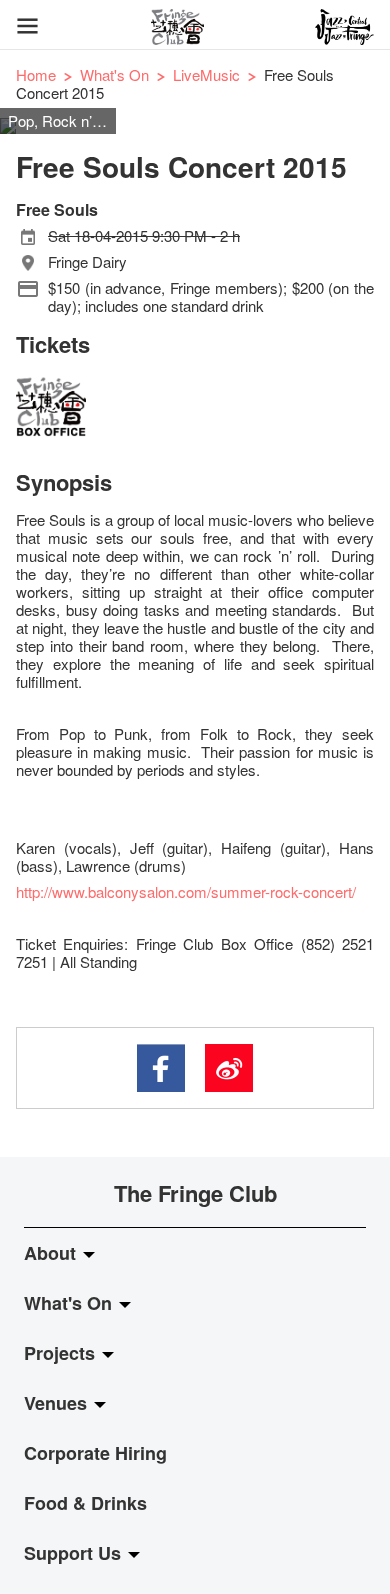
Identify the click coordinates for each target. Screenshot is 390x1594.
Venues (58, 1403)
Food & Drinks (85, 1503)
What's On (114, 74)
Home (36, 74)
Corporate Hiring (95, 1453)
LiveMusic (206, 74)
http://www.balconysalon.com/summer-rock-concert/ (186, 891)
